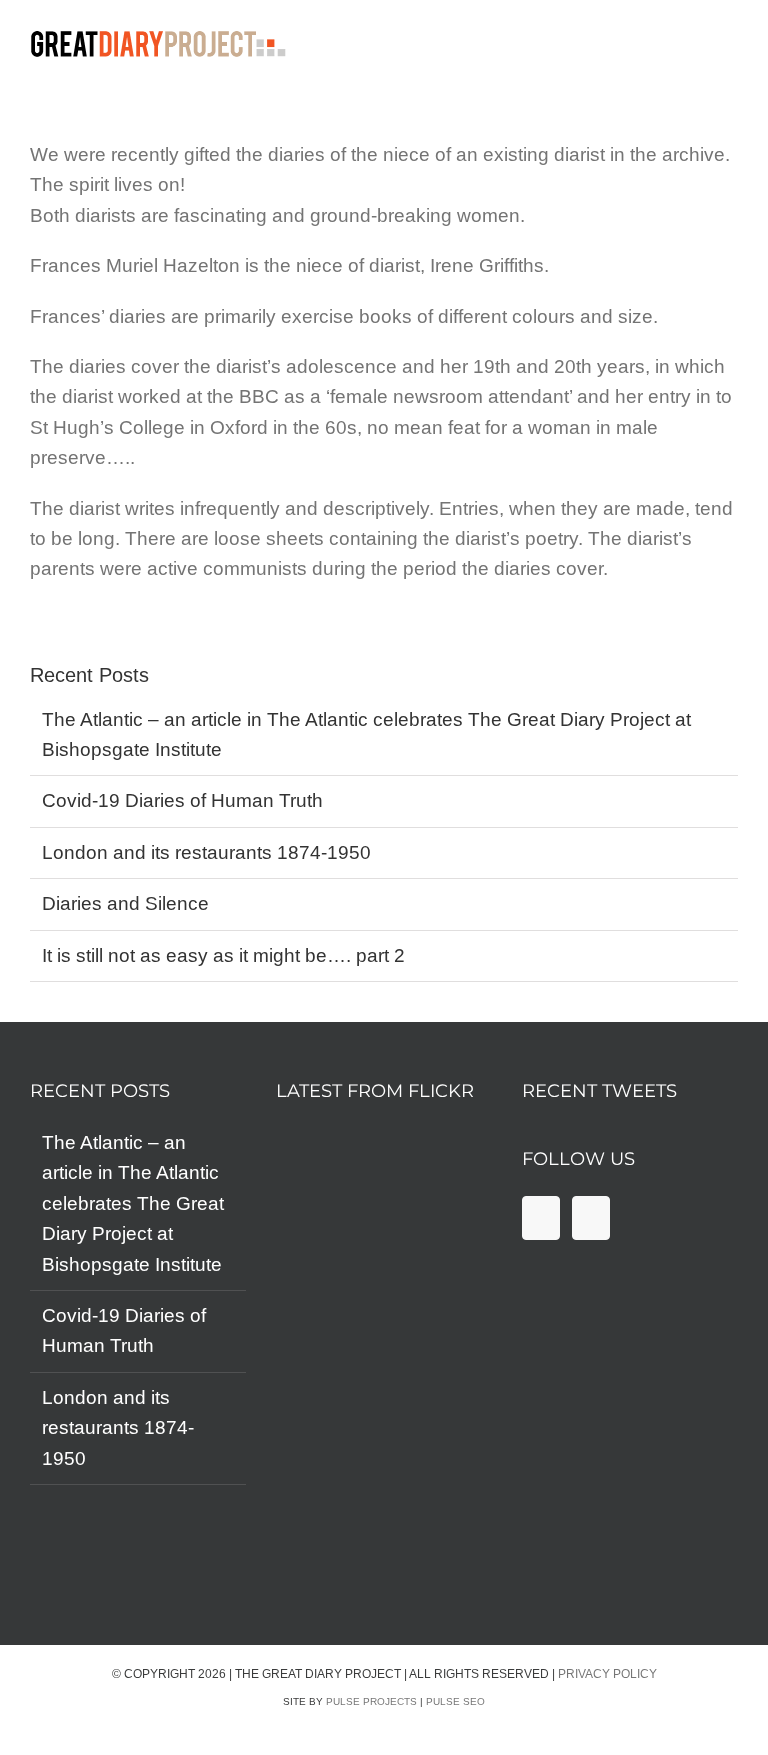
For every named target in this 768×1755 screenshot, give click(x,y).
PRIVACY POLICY (607, 1674)
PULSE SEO (455, 1701)
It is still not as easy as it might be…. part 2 (223, 955)
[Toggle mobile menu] (756, 47)
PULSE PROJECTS (371, 1701)
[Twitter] (591, 1218)
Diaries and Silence (125, 903)
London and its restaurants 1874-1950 (206, 852)
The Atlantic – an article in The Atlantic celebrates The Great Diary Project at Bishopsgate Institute (133, 1203)
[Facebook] (541, 1218)
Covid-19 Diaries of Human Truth (182, 800)
